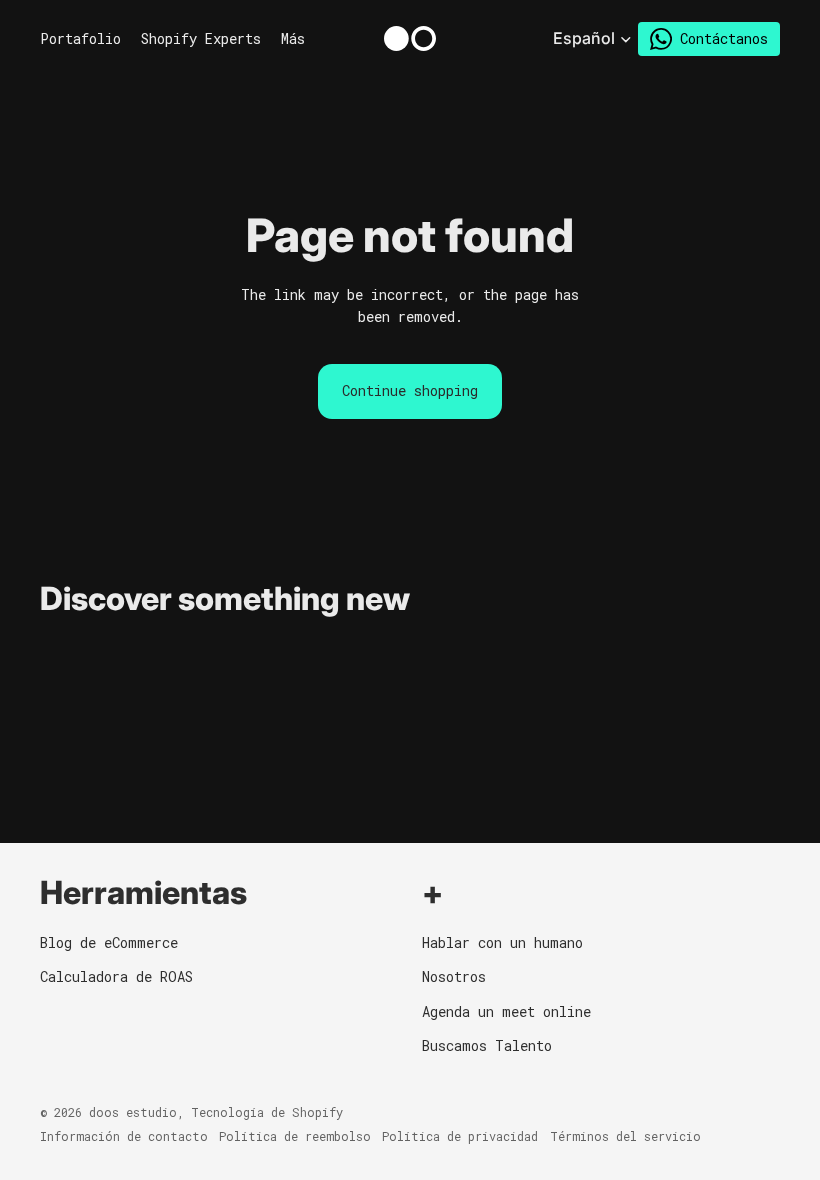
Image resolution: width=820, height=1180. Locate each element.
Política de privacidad (460, 1136)
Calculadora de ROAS (116, 976)
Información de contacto (124, 1136)
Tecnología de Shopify (267, 1112)
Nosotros (454, 976)
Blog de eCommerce (109, 942)
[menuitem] (293, 39)
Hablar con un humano (502, 942)
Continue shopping (410, 390)
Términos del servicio (625, 1136)
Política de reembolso (295, 1136)
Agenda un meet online (506, 1011)
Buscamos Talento (487, 1045)
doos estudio (133, 1112)
